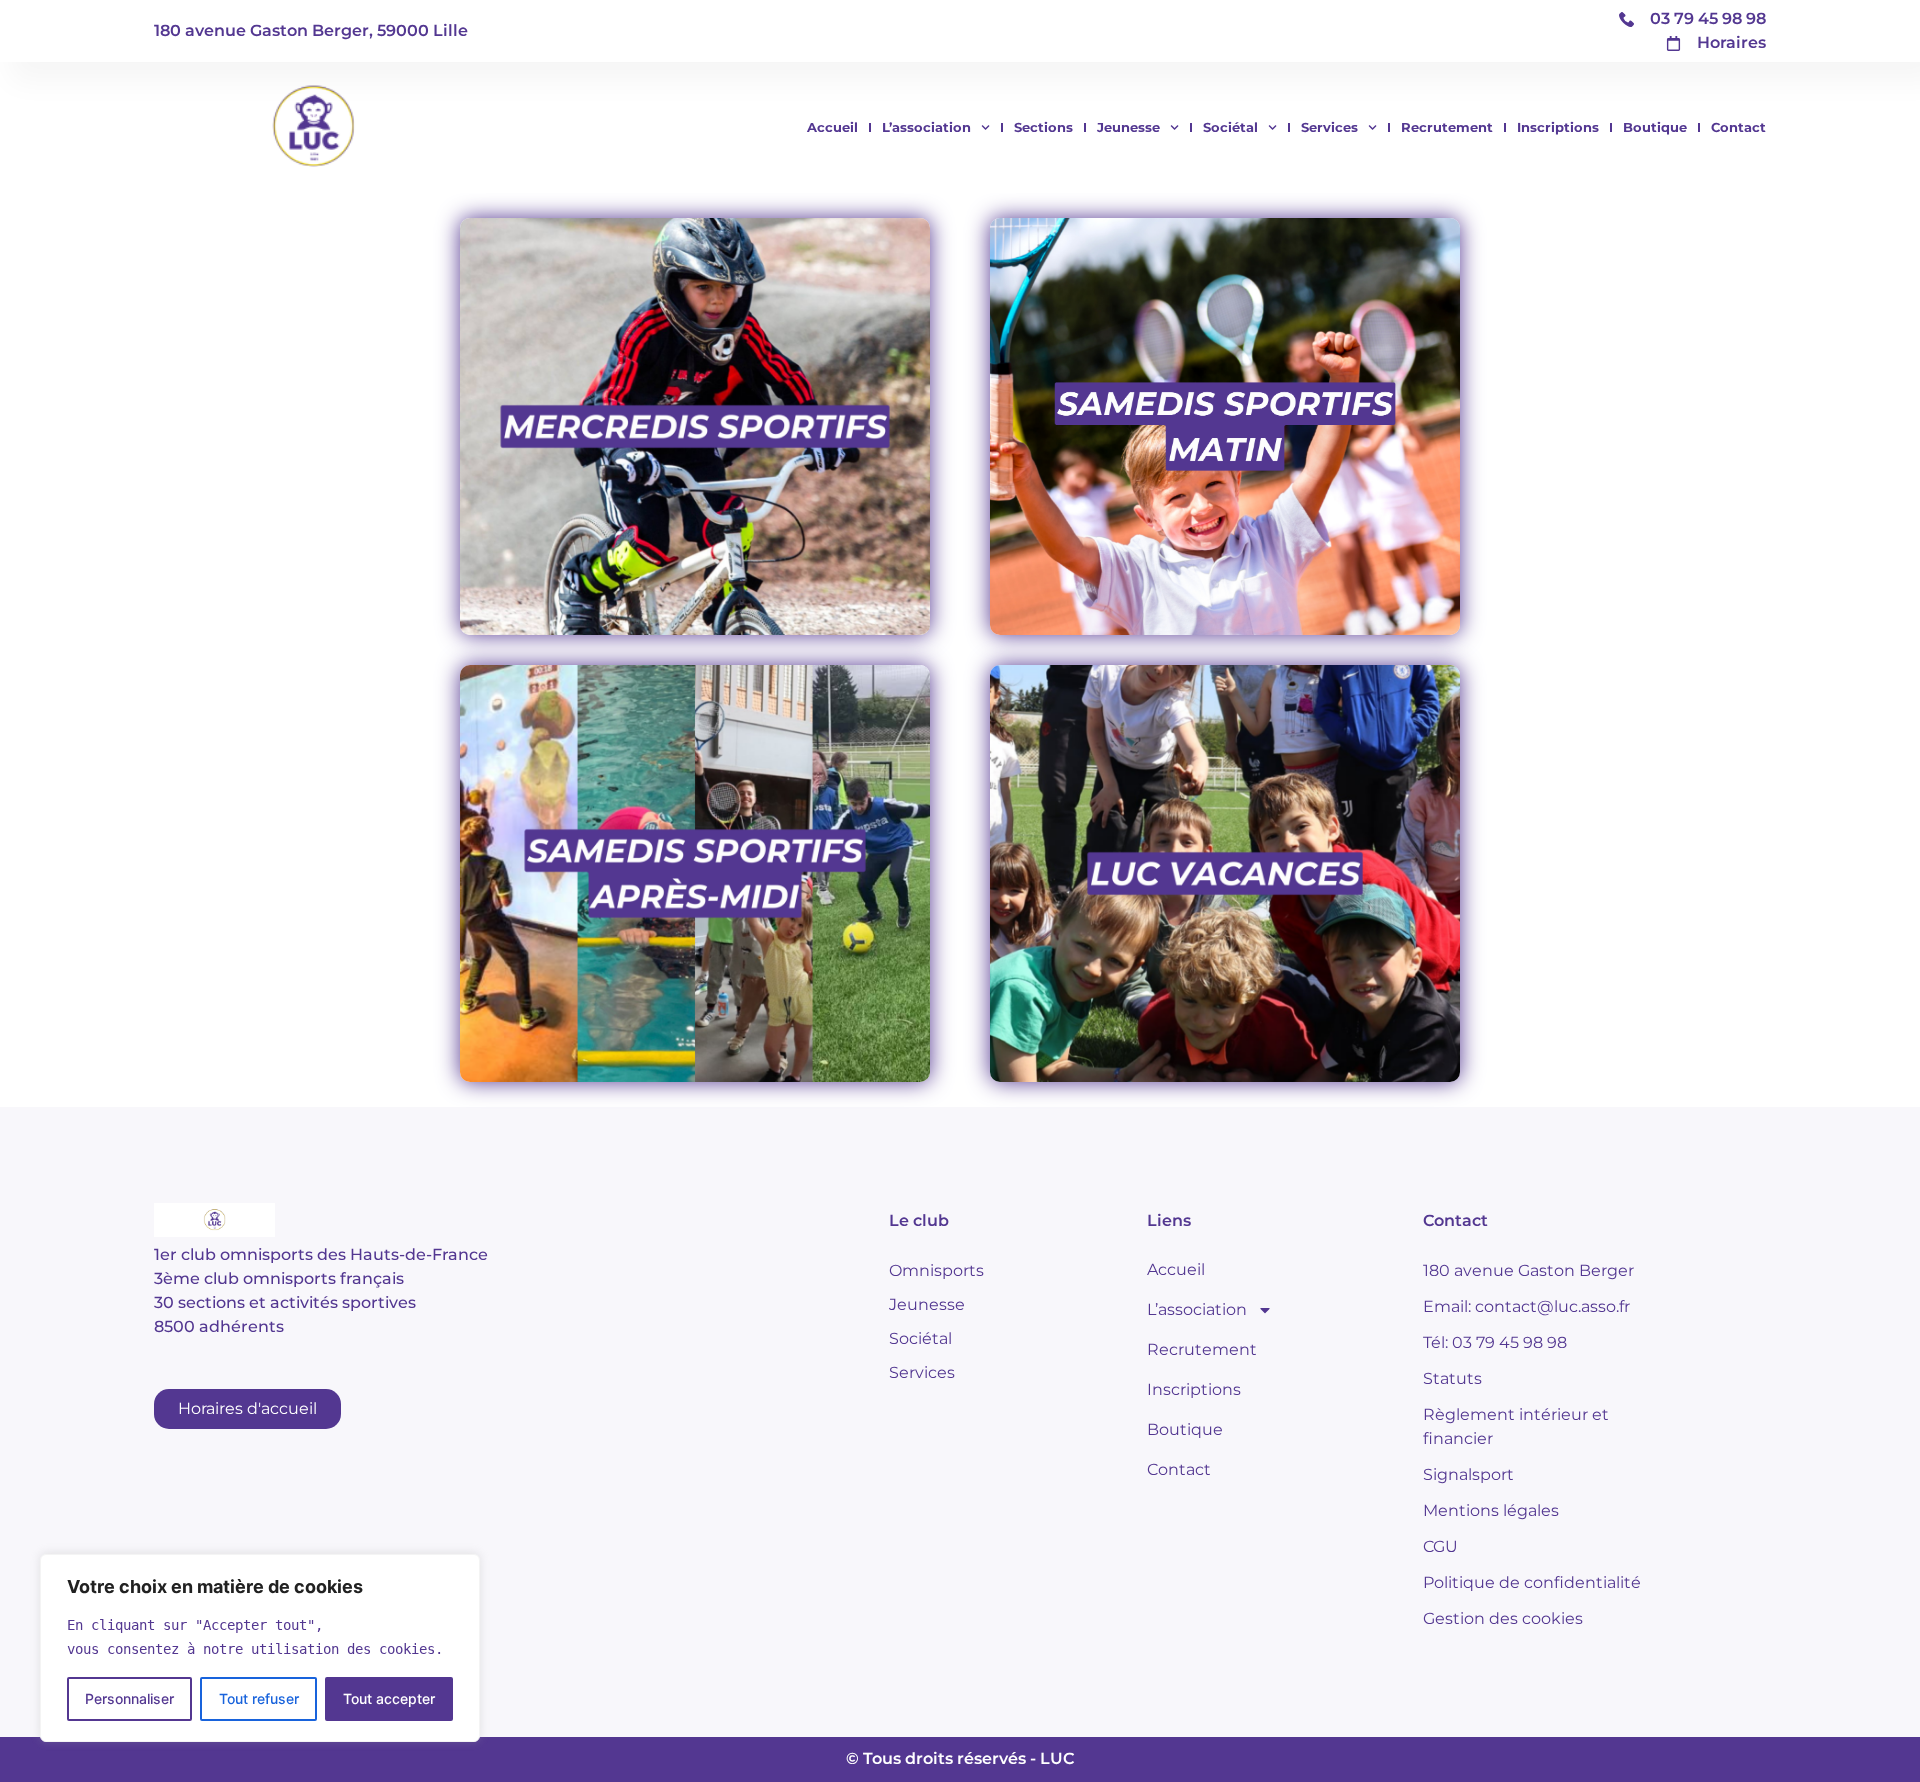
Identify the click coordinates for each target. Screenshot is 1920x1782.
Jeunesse (1128, 127)
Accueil (832, 127)
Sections (1043, 127)
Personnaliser (129, 1698)
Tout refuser (259, 1698)
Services (1329, 127)
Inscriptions (1558, 127)
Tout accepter (389, 1698)
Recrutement (1447, 127)
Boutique (1655, 127)
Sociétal (1230, 127)
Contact (1738, 127)
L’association (926, 127)
